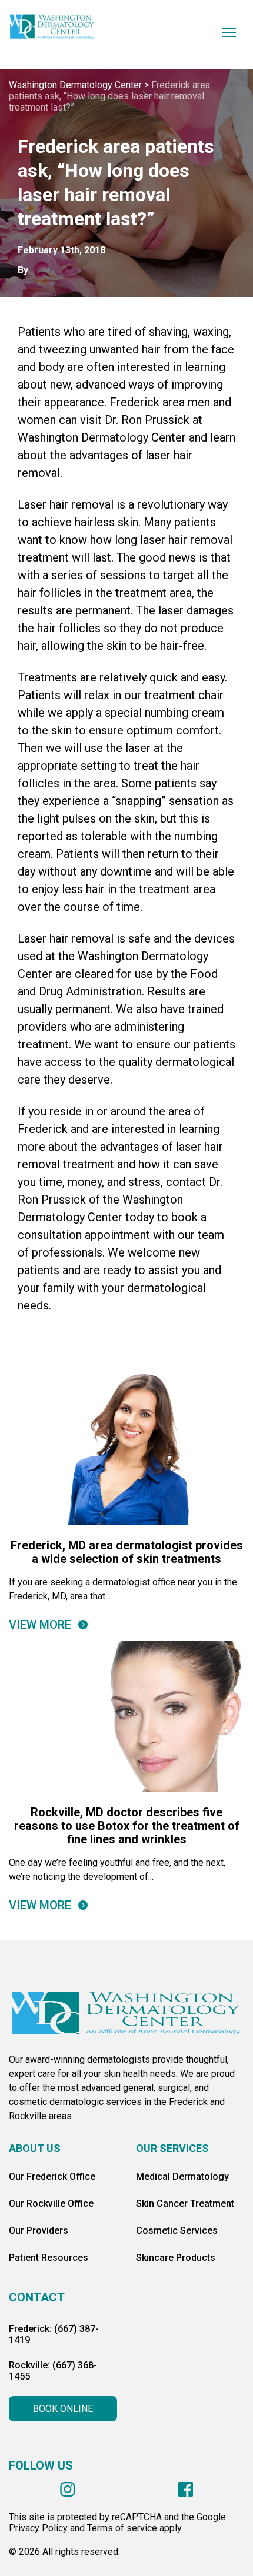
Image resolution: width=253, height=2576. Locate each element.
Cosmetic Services (177, 2231)
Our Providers (39, 2231)
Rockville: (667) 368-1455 (53, 2371)
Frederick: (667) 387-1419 (54, 2334)
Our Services (172, 2148)
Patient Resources (49, 2258)
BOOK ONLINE (63, 2409)
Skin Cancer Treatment (185, 2204)
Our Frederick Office (52, 2176)
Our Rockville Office (51, 2204)
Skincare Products (176, 2258)
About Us (35, 2148)
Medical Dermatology (182, 2176)
